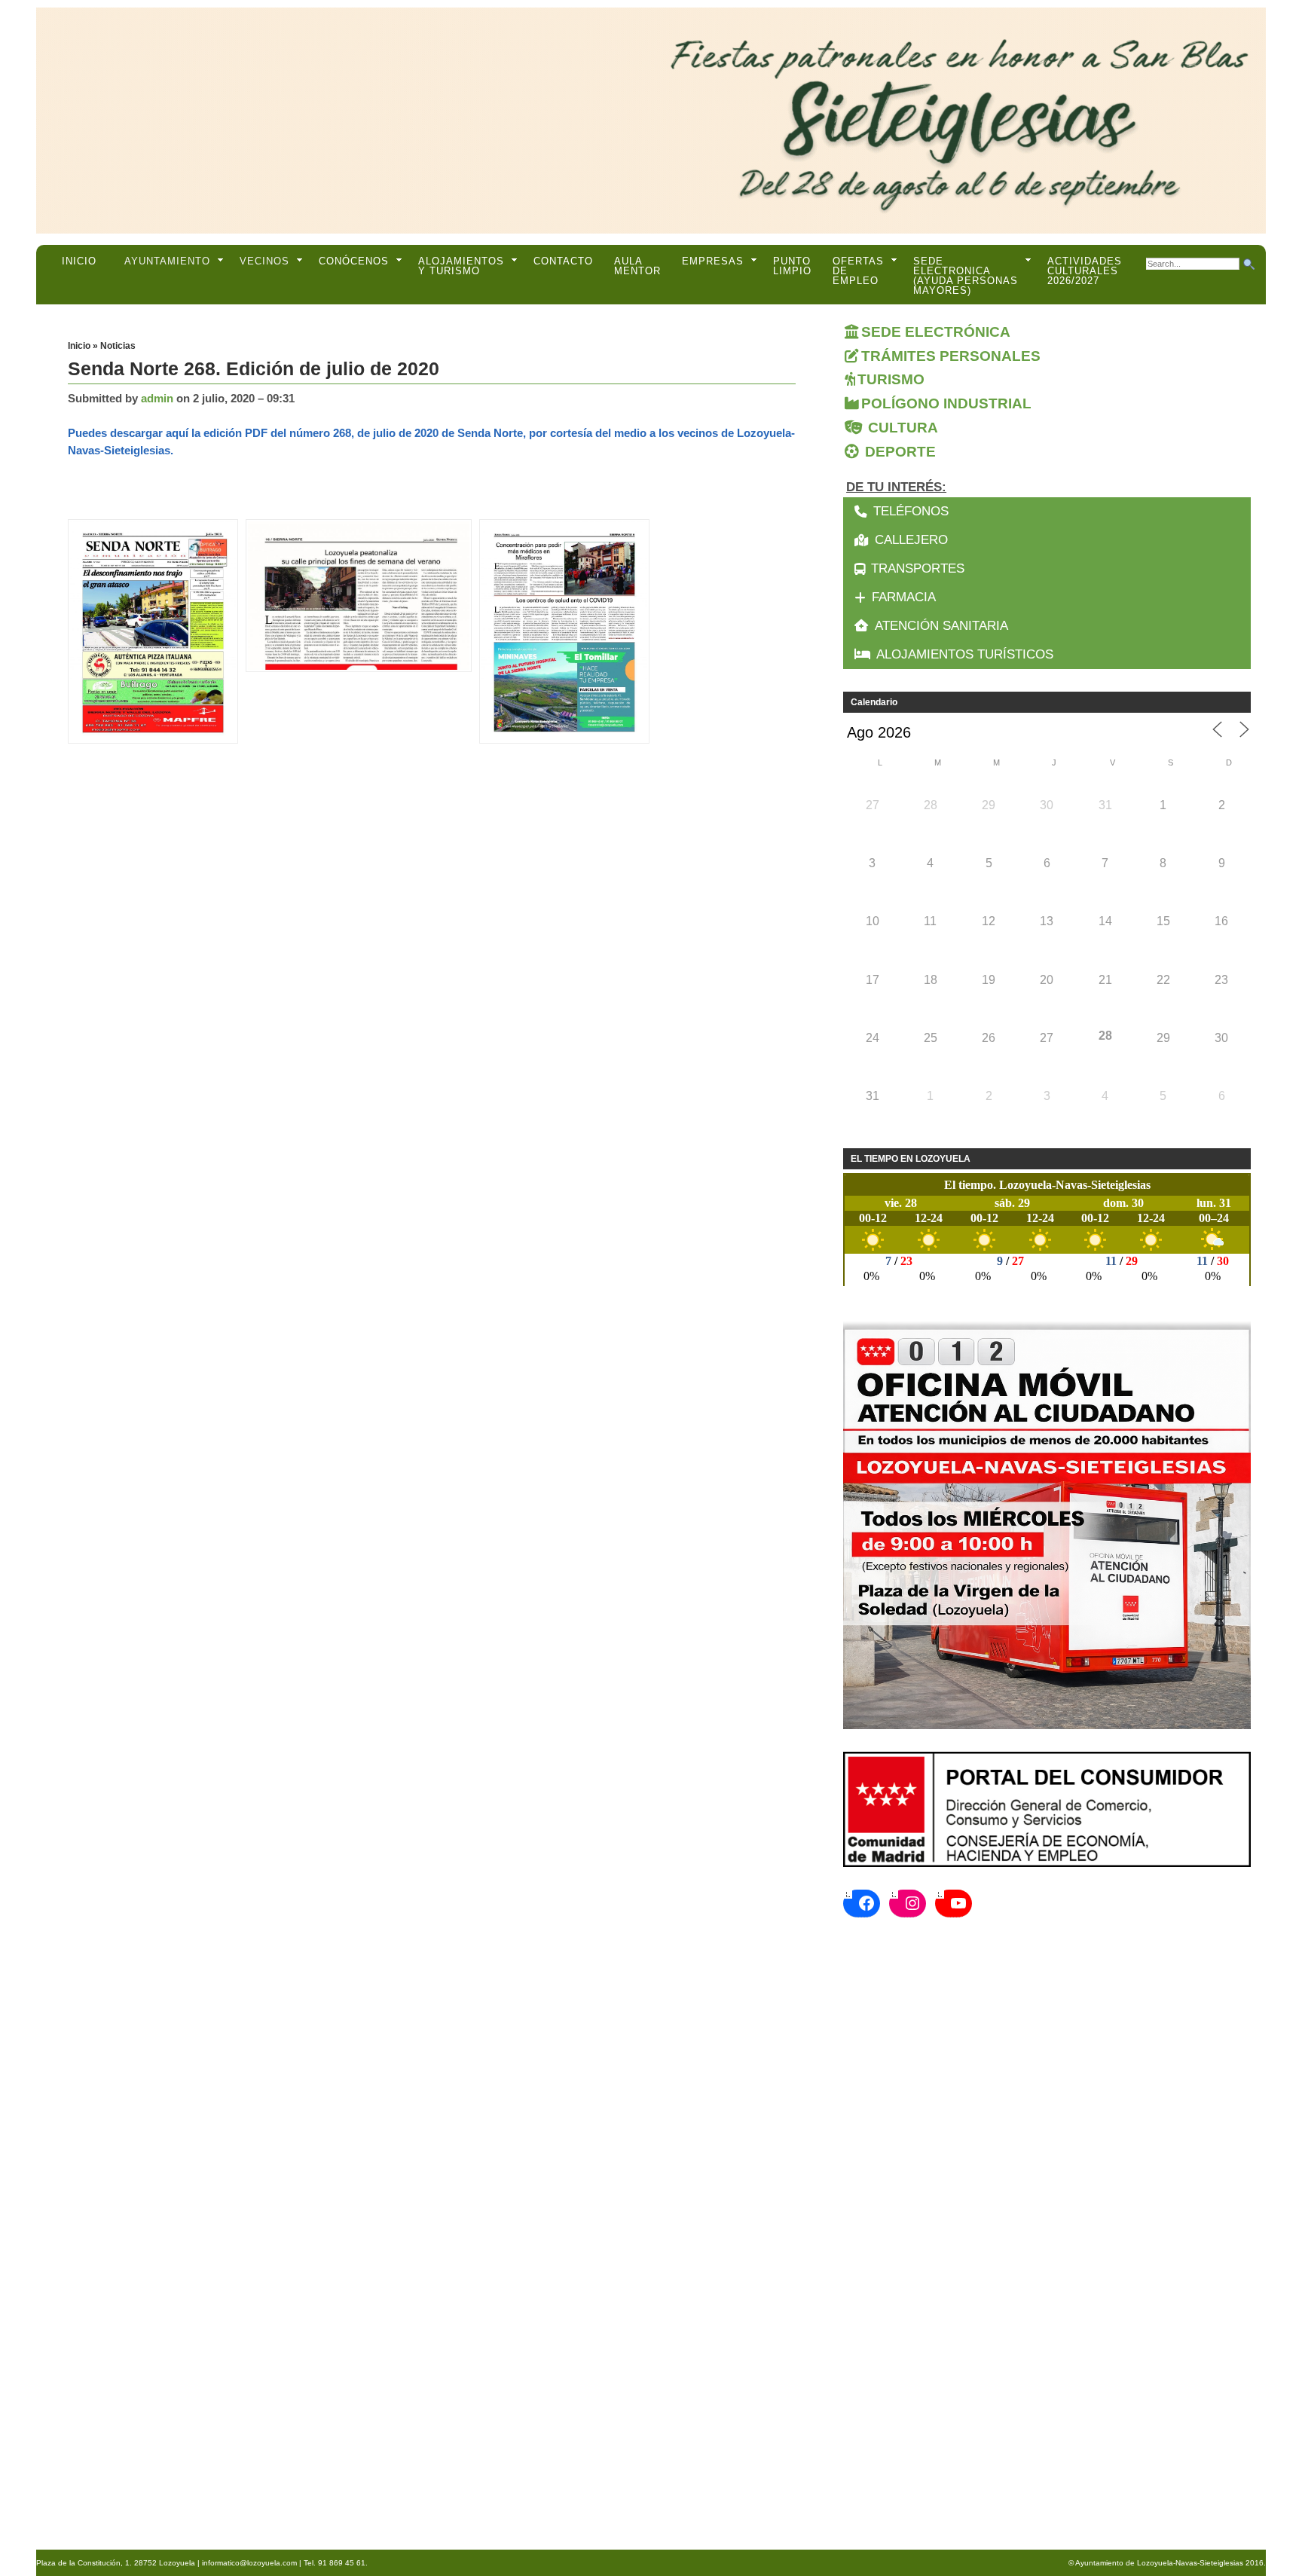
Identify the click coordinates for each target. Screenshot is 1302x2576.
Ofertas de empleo (858, 271)
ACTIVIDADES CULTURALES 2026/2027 (1085, 271)
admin (157, 398)
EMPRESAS (713, 261)
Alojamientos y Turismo (461, 266)
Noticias (118, 346)
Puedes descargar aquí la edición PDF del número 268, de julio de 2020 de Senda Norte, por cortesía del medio (357, 433)
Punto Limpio (792, 266)
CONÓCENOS (354, 261)
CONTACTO (563, 261)
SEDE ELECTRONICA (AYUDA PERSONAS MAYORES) (966, 276)
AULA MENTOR (637, 266)
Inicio (79, 261)
